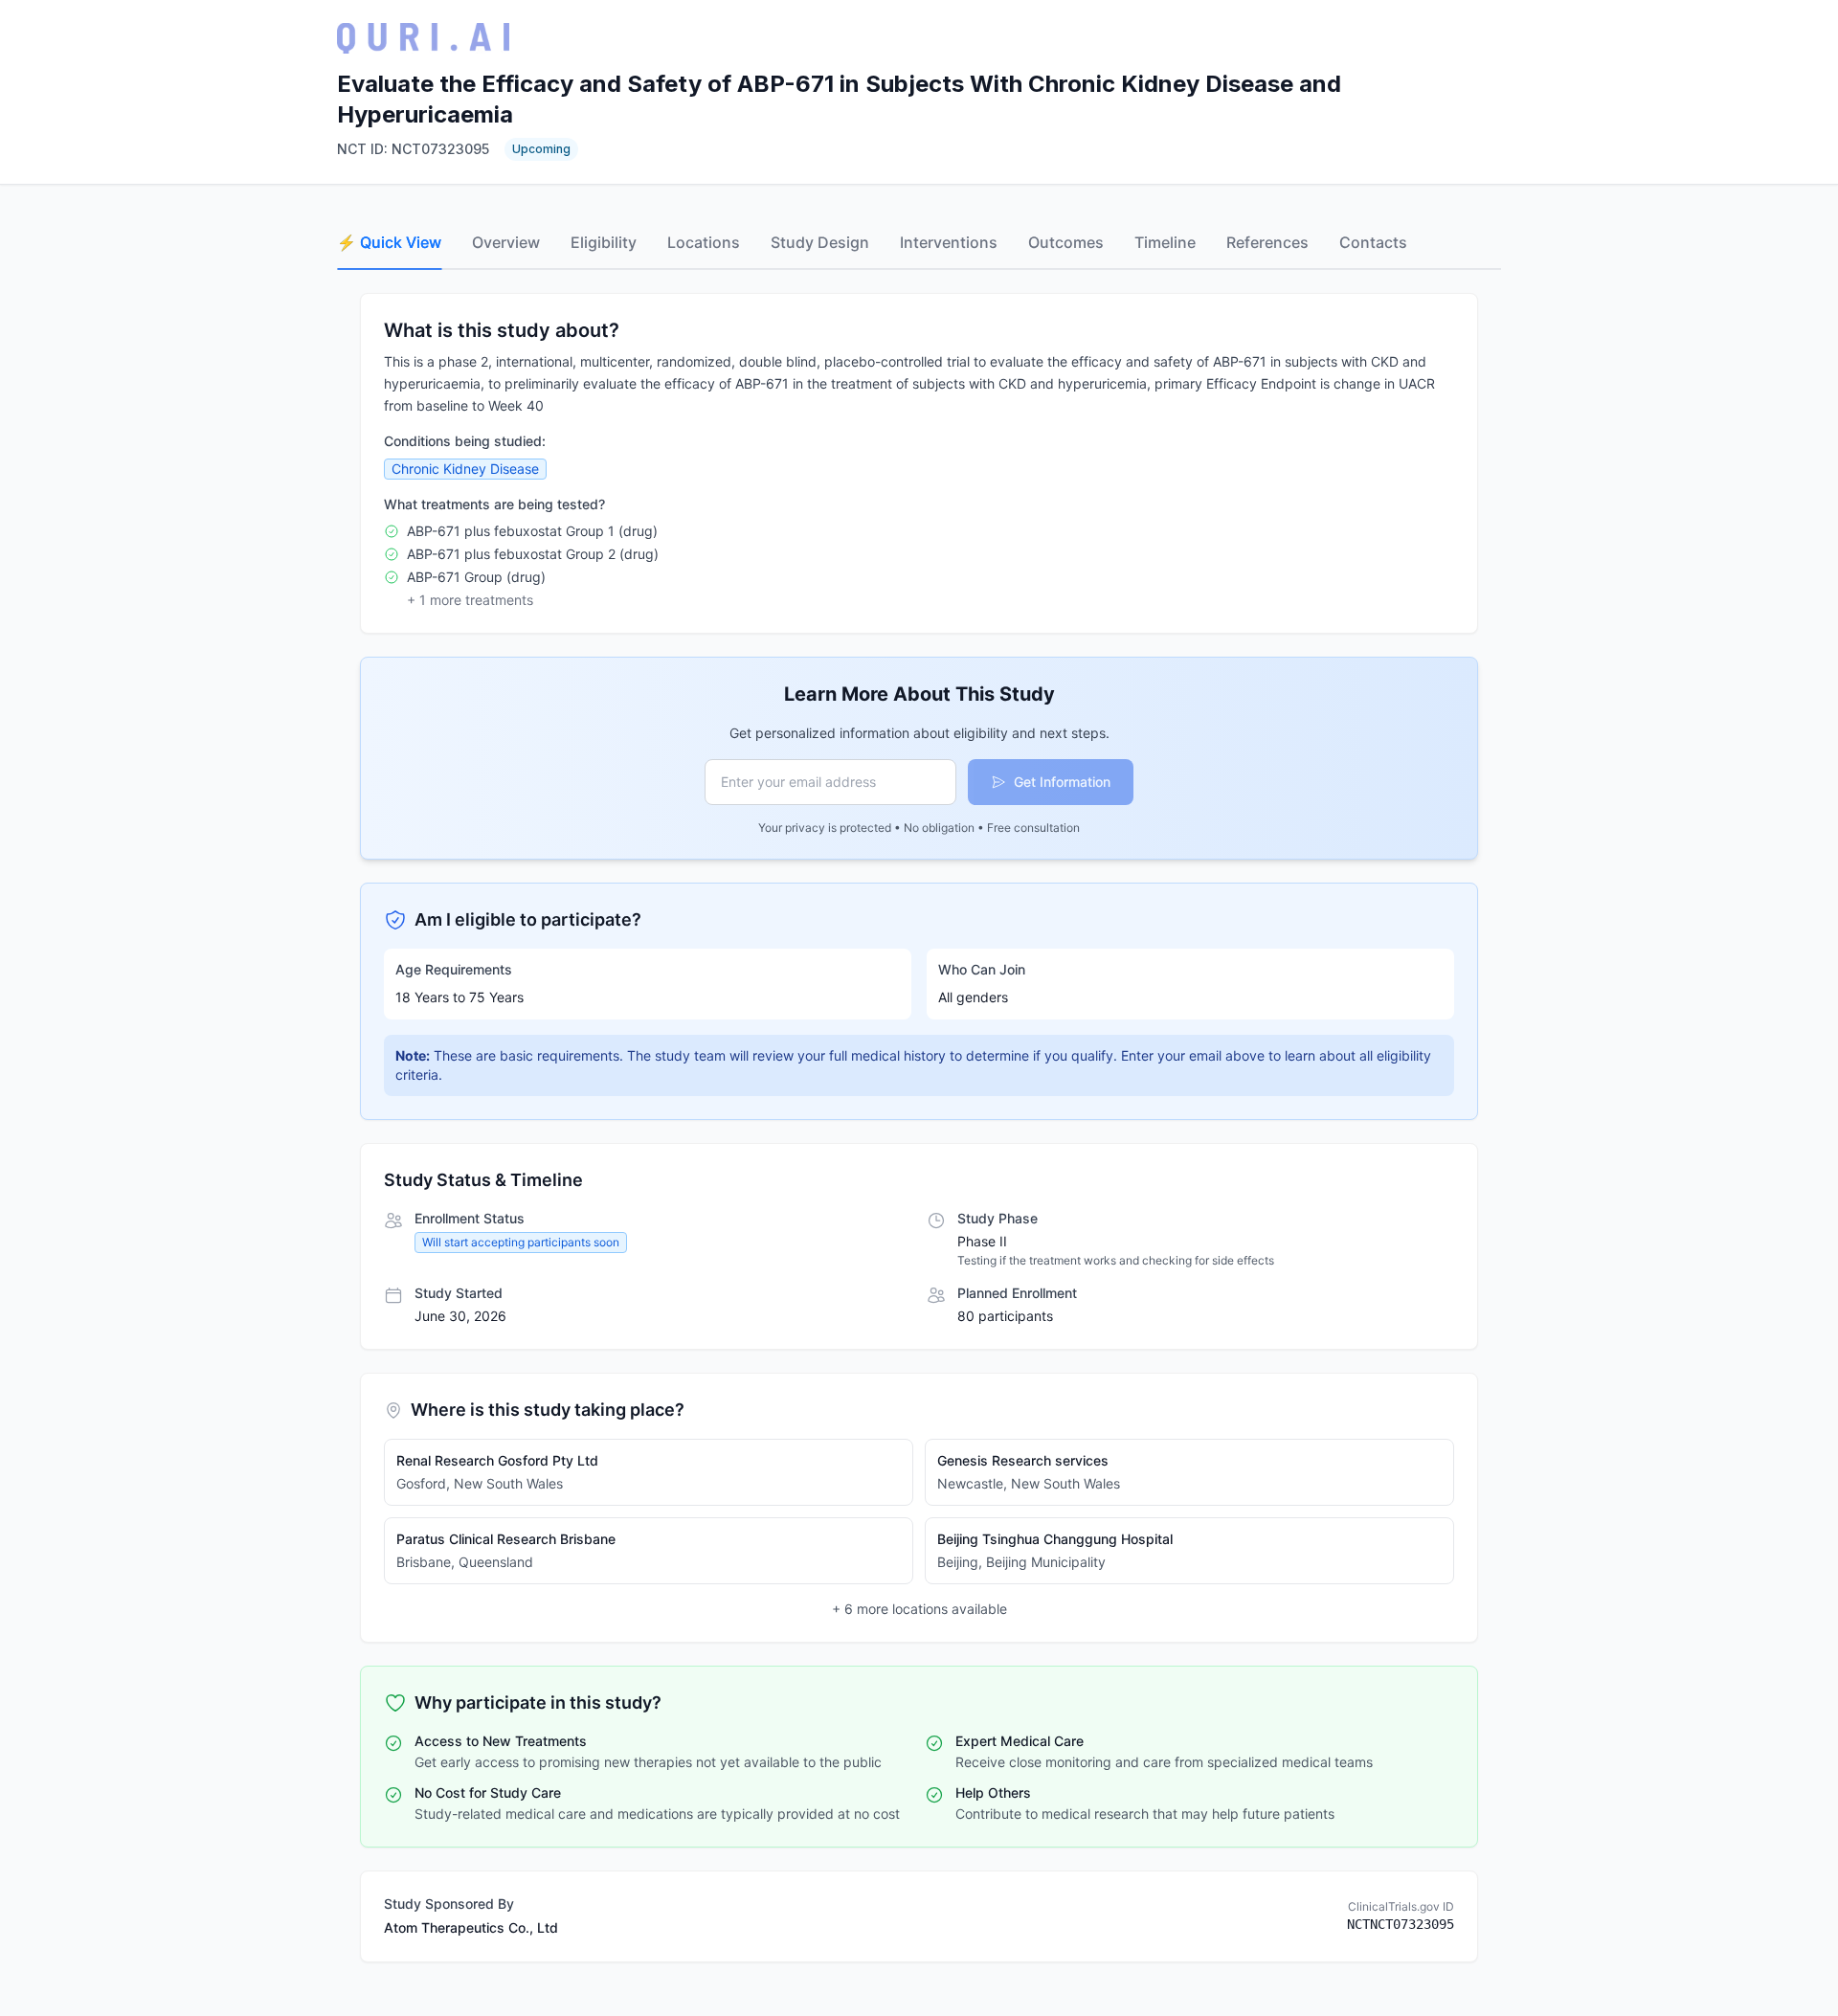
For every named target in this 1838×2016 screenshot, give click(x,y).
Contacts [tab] (1373, 242)
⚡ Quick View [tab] (389, 242)
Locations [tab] (704, 242)
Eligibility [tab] (604, 242)
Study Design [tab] (820, 242)
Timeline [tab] (1165, 242)
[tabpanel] (919, 1128)
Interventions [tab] (949, 242)
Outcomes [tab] (1066, 242)
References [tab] (1267, 242)
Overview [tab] (506, 242)
